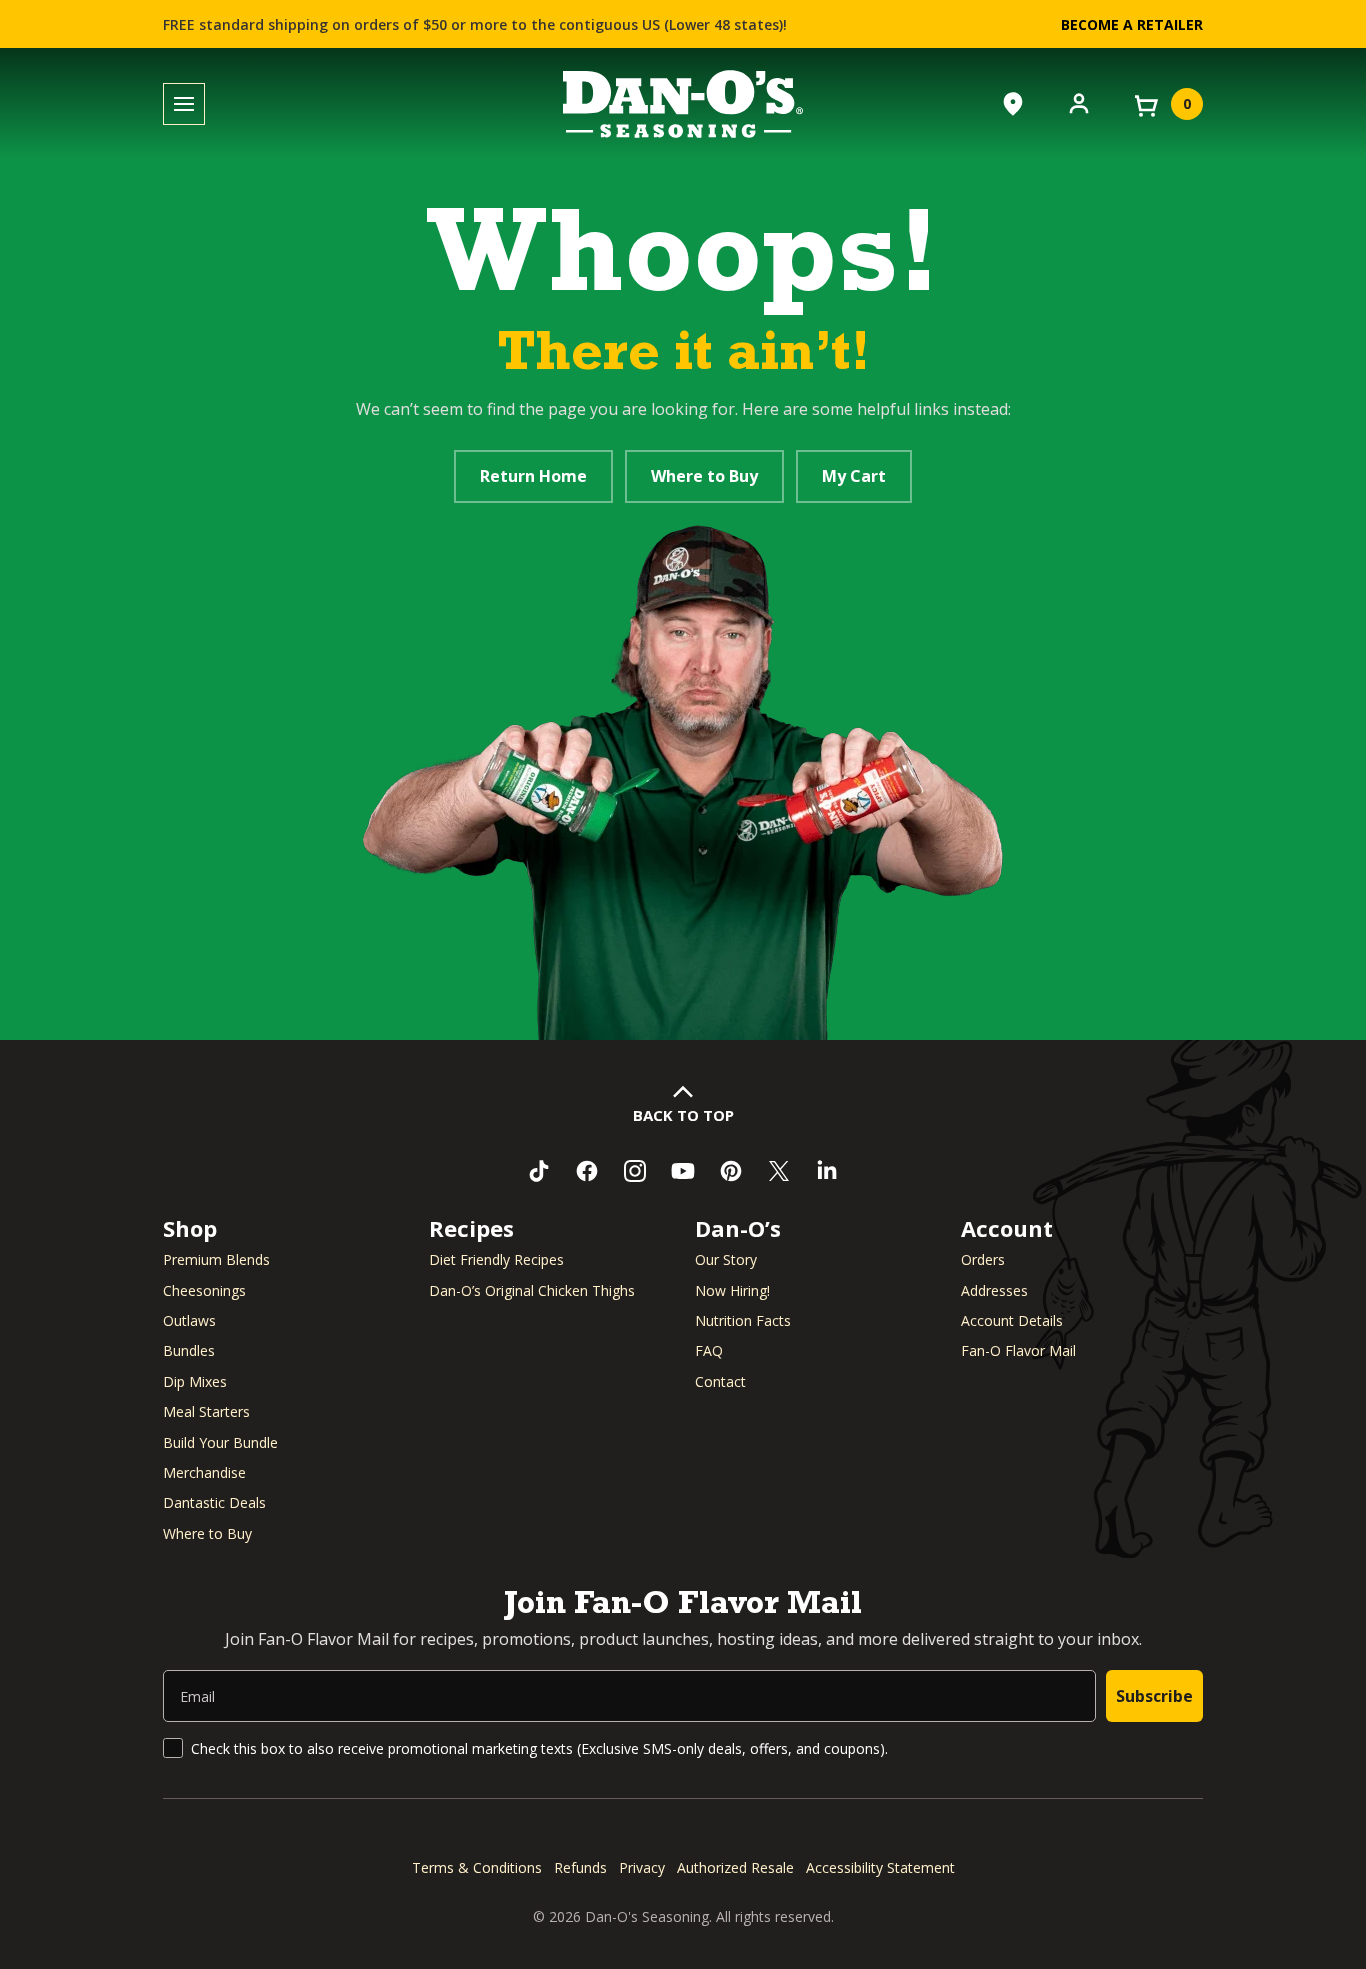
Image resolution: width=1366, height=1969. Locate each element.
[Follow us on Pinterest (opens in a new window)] (731, 1171)
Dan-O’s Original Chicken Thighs (532, 1290)
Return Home (533, 476)
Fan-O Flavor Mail (1018, 1350)
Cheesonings (204, 1290)
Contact (720, 1381)
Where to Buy (704, 476)
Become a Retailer (1132, 24)
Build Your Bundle (220, 1442)
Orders (983, 1259)
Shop (190, 1228)
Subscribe (1154, 1696)
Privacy (642, 1867)
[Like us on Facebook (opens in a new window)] (587, 1171)
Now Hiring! (732, 1290)
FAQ (709, 1350)
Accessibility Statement (880, 1867)
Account (1007, 1228)
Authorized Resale (735, 1867)
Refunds (580, 1867)
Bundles (189, 1350)
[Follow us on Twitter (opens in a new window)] (779, 1171)
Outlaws (189, 1320)
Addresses (994, 1290)
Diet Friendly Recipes (496, 1259)
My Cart (854, 476)
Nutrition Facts (743, 1320)
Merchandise (204, 1472)
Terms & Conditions (477, 1867)
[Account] (1079, 102)
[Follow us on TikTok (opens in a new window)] (539, 1171)
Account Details (1012, 1320)
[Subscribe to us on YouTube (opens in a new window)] (683, 1171)
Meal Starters (206, 1411)
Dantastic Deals (214, 1502)
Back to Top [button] (683, 1115)
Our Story (726, 1259)
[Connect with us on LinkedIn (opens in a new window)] (827, 1171)
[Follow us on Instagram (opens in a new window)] (635, 1171)
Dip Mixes (195, 1381)
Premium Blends (216, 1259)
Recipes (471, 1228)
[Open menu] (184, 104)
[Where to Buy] (1013, 104)
